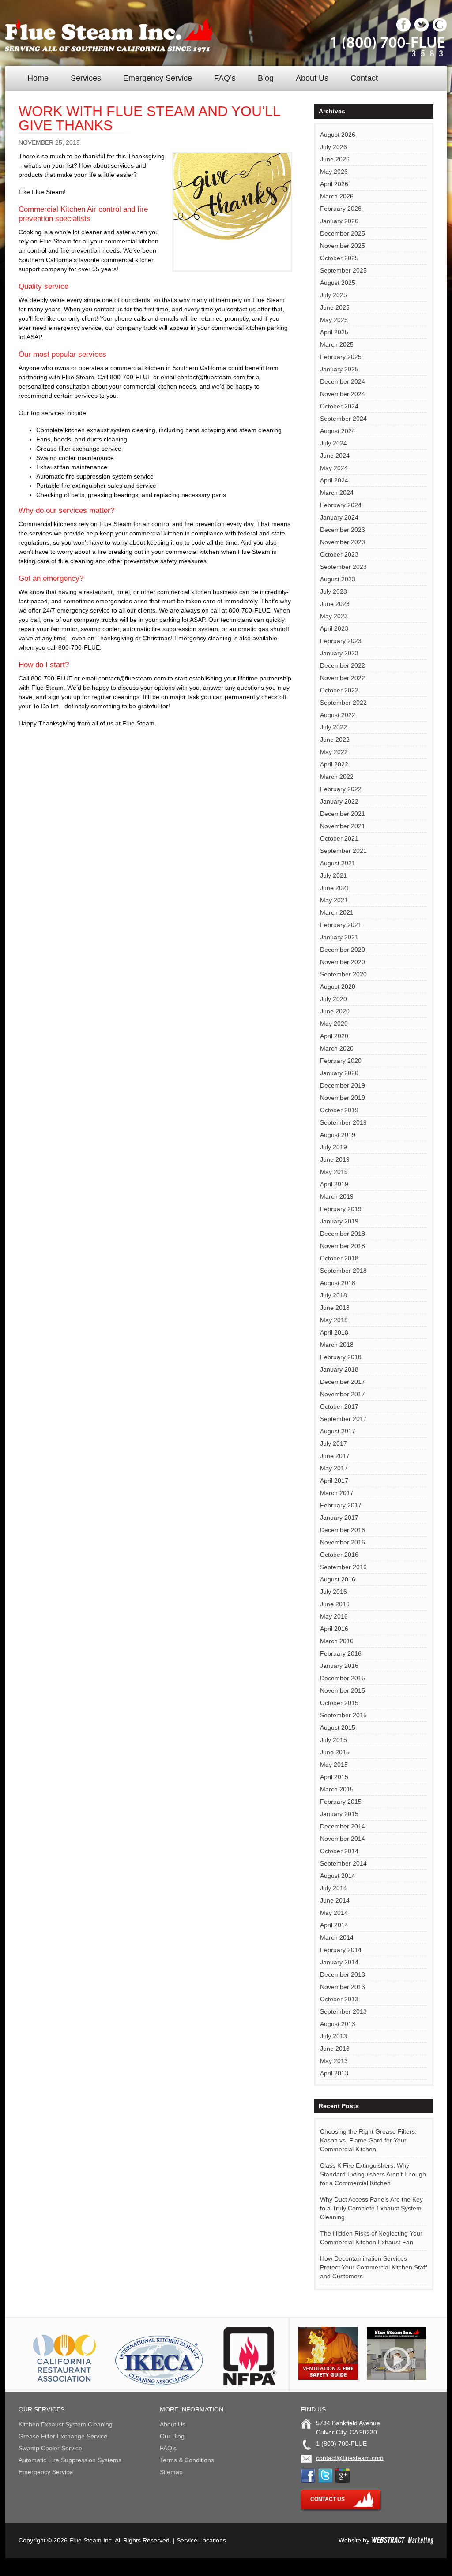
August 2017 (338, 1431)
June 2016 (335, 1604)
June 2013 (335, 2049)
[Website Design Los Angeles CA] (402, 2540)
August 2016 (338, 1579)
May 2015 (334, 1765)
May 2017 (334, 1468)
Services (86, 78)
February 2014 (341, 1950)
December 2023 (343, 530)
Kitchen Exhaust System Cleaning (66, 2424)
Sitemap (171, 2472)
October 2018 (339, 1258)
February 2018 (341, 1357)
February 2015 (341, 1802)
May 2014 (334, 1913)
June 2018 (335, 1308)
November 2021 (343, 826)
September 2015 (343, 1715)
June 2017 (335, 1456)
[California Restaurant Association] (63, 2383)
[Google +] (440, 30)
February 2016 (341, 1653)
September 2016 (343, 1567)
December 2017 (343, 1382)
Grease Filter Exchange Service (63, 2436)
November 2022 (343, 678)
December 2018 (343, 1234)
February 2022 (341, 789)
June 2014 (335, 1900)
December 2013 (343, 1974)
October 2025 (339, 258)
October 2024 (339, 406)
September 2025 (343, 270)
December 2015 (343, 1678)
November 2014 (343, 1839)
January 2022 (339, 801)
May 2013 (334, 2061)
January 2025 (339, 369)
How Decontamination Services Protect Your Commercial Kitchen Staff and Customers (373, 2267)
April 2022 (334, 764)
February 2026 (341, 209)
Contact (364, 78)
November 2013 (343, 1987)
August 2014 (338, 1876)
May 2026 (334, 172)
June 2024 (335, 456)
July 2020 (333, 999)
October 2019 (339, 1110)
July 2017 (333, 1443)
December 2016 (343, 1530)
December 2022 (343, 665)
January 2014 (339, 1962)
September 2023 (343, 567)
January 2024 (339, 517)
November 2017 (343, 1394)
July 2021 (333, 875)
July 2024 (333, 443)
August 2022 (338, 715)
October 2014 (339, 1851)
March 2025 (337, 344)
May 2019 (334, 1172)
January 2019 (339, 1221)
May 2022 (334, 752)
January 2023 (339, 653)
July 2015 (333, 1740)
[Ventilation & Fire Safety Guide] (328, 2378)
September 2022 (343, 703)
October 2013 (339, 1999)
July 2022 (333, 727)
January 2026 (339, 221)
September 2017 (343, 1419)
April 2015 (334, 1777)
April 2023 (334, 628)
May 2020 (334, 1024)
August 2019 (338, 1135)
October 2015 (339, 1703)
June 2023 (335, 604)
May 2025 (334, 320)
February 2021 (341, 925)
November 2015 (343, 1690)
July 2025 (333, 295)
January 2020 (339, 1073)
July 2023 (333, 591)
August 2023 (338, 579)
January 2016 (339, 1666)
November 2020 (343, 962)
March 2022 (337, 777)
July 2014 (333, 1888)
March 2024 (337, 493)
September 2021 (343, 851)
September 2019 (343, 1122)
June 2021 (335, 888)
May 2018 (334, 1320)
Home (38, 78)
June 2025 (335, 307)
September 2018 (343, 1271)
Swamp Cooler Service (50, 2448)
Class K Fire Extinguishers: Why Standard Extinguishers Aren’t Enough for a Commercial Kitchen (373, 2174)
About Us (312, 78)
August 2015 (338, 1727)
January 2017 (339, 1518)
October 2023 (339, 554)
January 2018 (339, 1369)
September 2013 (343, 2011)
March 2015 (337, 1789)
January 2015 (339, 1814)
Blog (266, 78)
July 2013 (333, 2036)
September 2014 (343, 1863)
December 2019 (343, 1085)
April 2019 (334, 1184)
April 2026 (334, 184)
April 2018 (334, 1332)
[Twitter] (422, 30)
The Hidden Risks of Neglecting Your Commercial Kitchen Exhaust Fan (371, 2238)
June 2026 (335, 159)
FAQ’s (225, 78)
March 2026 (337, 196)
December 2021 (343, 814)
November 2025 (343, 246)
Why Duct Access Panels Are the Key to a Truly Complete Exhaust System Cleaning (371, 2208)
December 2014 (343, 1826)
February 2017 (341, 1505)
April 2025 (334, 332)
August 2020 (338, 987)
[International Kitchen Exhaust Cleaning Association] (159, 2383)
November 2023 (343, 542)
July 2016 (333, 1592)
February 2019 (341, 1209)
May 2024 (334, 468)
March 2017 (337, 1493)
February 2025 (341, 357)
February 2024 (341, 505)
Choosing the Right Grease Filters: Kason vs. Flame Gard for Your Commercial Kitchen (368, 2140)
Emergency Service (158, 78)
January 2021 (339, 937)
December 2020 (343, 950)
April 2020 (334, 1036)
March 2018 (337, 1345)
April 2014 (334, 1925)
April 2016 (334, 1629)
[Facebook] (403, 30)
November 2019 (343, 1098)
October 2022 (339, 690)
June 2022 (335, 740)
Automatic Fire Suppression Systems (70, 2460)
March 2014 (337, 1937)
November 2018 (343, 1246)
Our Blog (172, 2436)
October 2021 (339, 838)
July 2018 (333, 1295)
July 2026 (333, 147)
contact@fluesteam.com (211, 377)
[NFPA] (250, 2383)
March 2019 (337, 1196)
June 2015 (335, 1752)
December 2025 (343, 233)
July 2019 (333, 1147)
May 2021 (334, 900)
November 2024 (343, 394)
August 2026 (338, 135)
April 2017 (334, 1481)
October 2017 (339, 1406)
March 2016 (337, 1641)
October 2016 (339, 1555)
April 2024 (334, 480)
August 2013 (338, 2024)
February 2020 (341, 1061)
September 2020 (343, 974)
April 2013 (334, 2073)
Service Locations (201, 2540)
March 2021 (337, 912)
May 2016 (334, 1616)
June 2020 (335, 1011)
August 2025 (338, 283)
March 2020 (337, 1048)
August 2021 (338, 863)
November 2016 (343, 1542)
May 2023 (334, 616)
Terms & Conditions (187, 2460)
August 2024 (338, 431)
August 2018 (338, 1283)
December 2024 (343, 381)
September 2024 (343, 419)
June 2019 (335, 1159)
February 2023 (341, 641)
